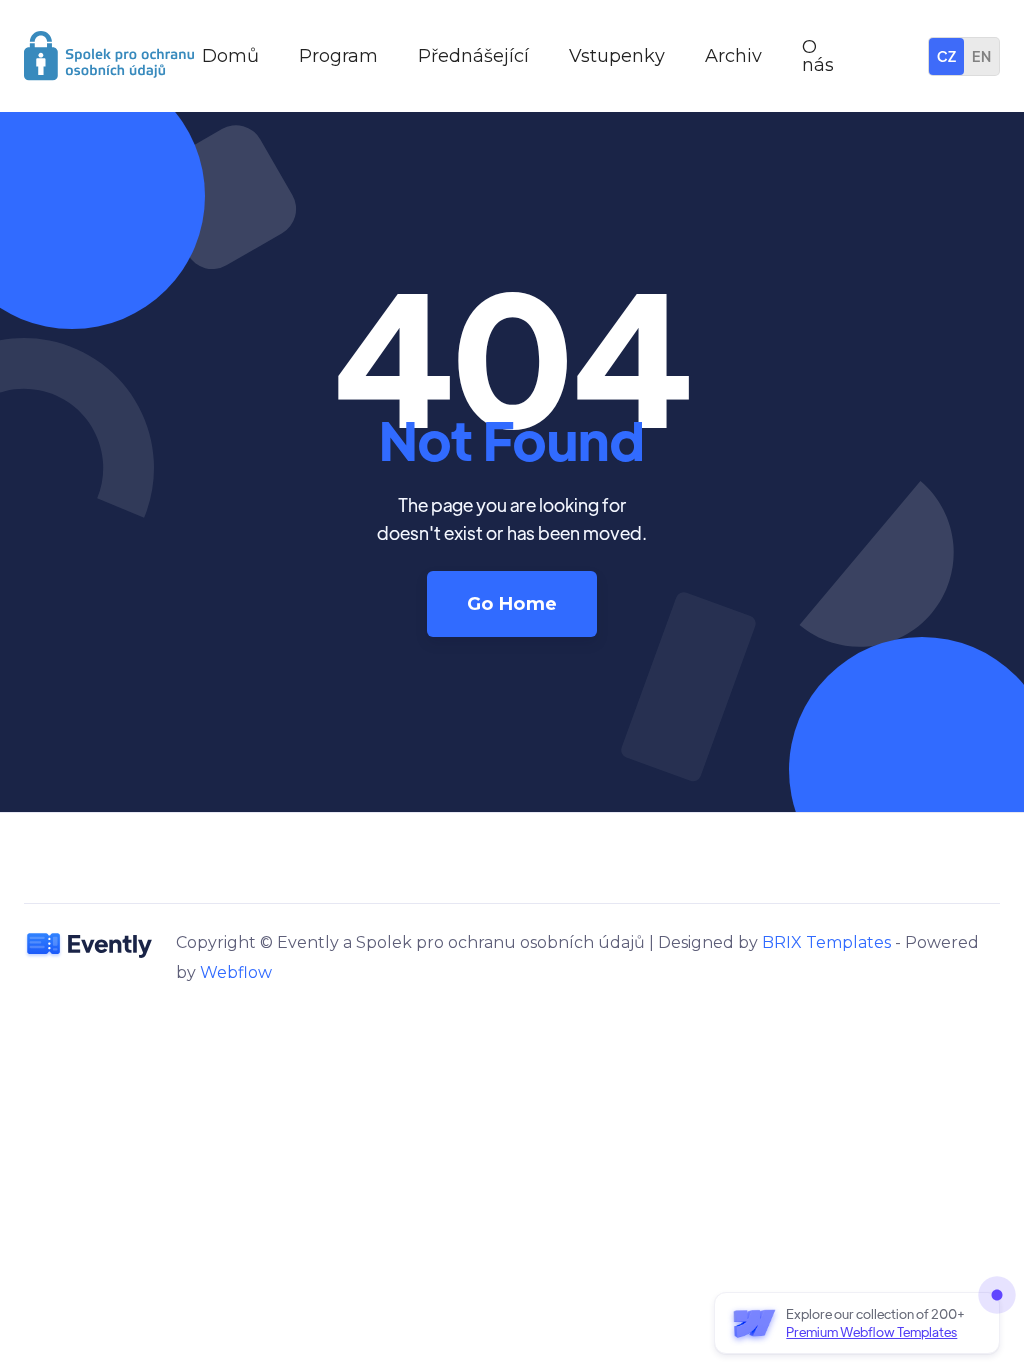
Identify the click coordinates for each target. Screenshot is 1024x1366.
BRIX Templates (826, 942)
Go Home (512, 604)
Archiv (733, 56)
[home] (109, 56)
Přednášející (473, 56)
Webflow (236, 972)
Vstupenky (617, 56)
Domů (230, 56)
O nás (818, 56)
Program (338, 56)
